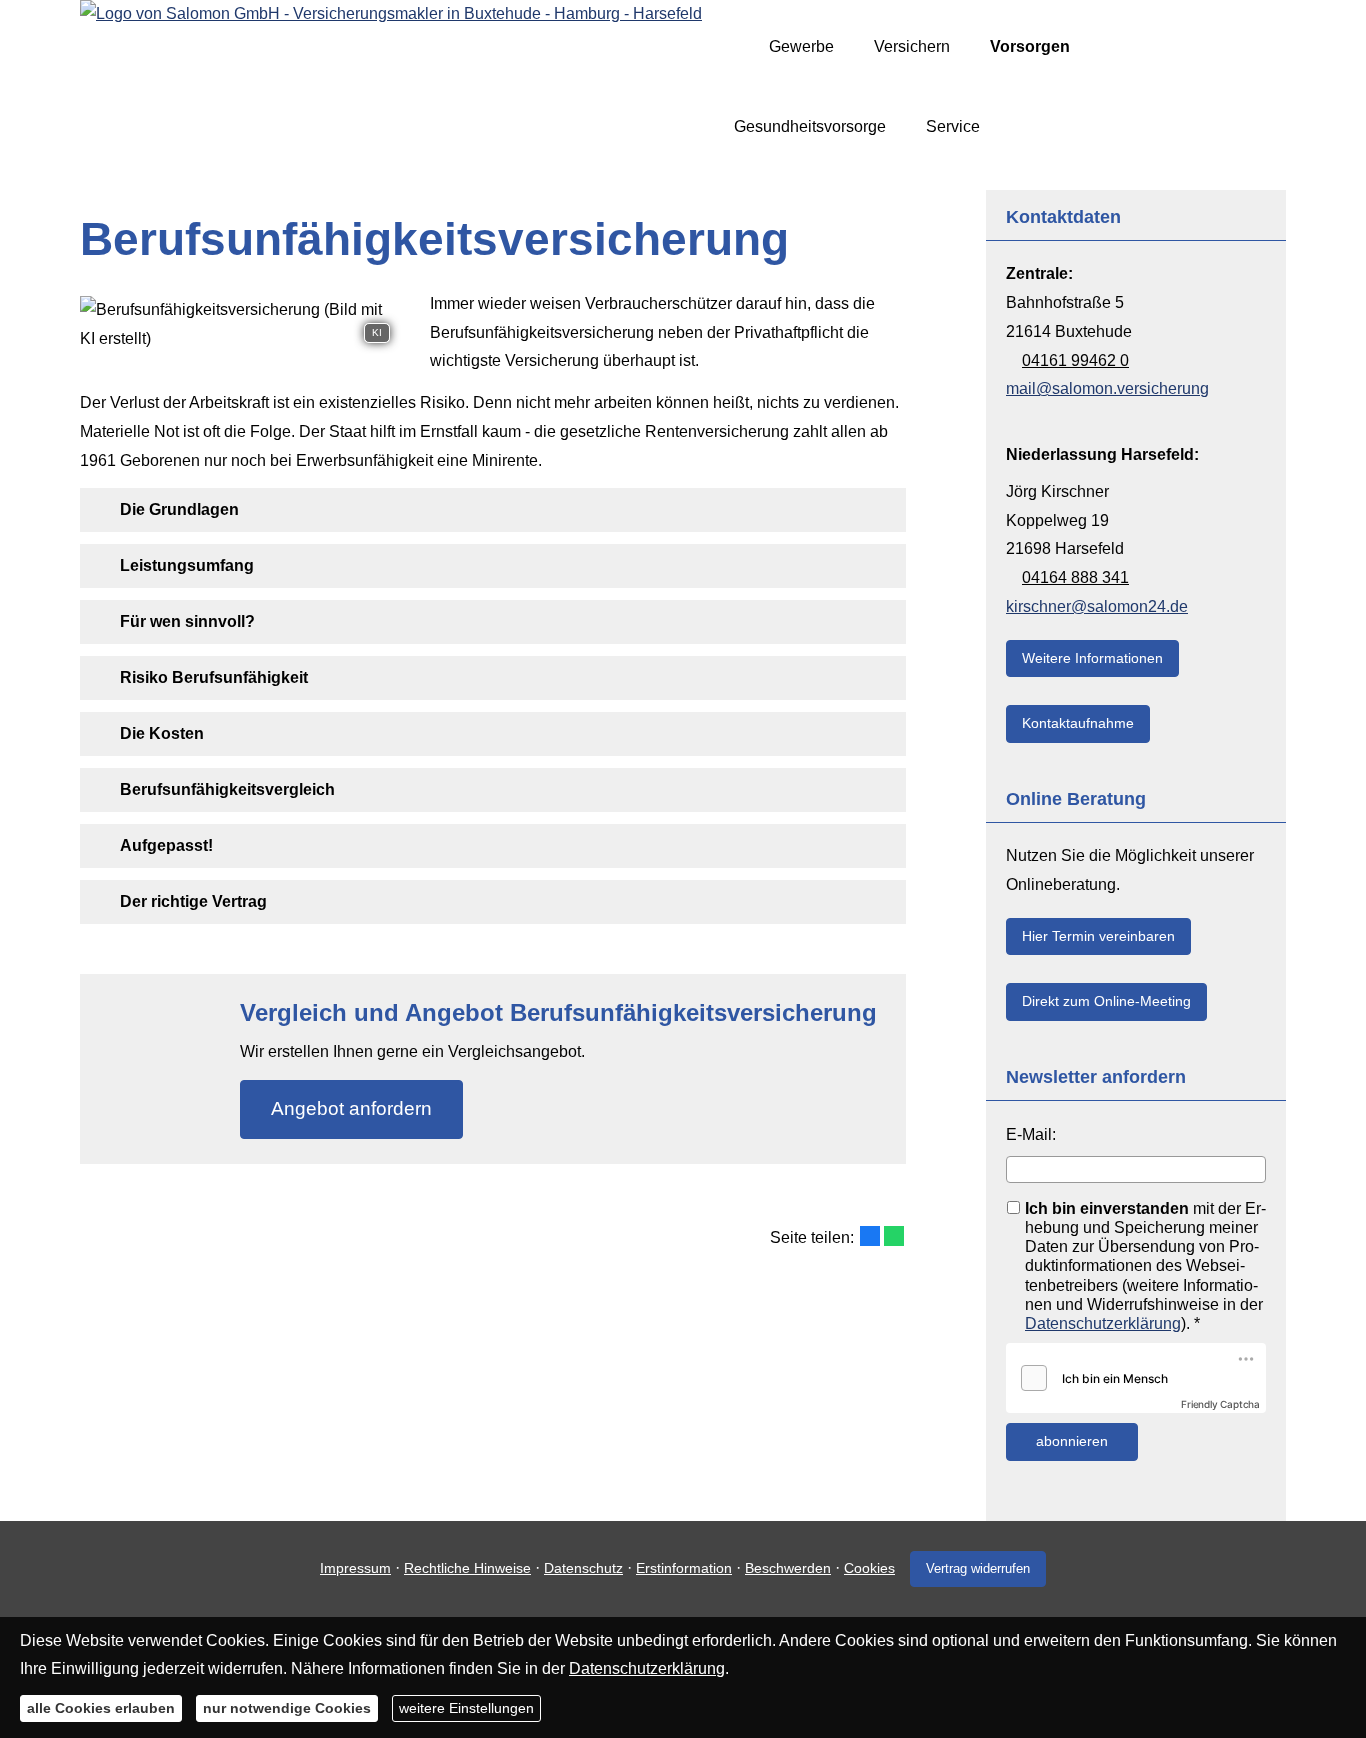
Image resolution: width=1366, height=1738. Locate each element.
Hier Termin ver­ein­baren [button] (1098, 936)
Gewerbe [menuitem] (801, 46)
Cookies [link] (869, 1568)
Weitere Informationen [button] (1092, 658)
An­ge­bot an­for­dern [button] (351, 1108)
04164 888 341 (1075, 577)
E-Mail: (1031, 1134)
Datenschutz (583, 1568)
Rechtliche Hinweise (467, 1568)
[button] (179, 509)
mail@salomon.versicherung (1107, 388)
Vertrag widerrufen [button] (978, 1568)
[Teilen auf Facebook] (870, 1236)
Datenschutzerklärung (1103, 1323)
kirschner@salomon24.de (1097, 606)
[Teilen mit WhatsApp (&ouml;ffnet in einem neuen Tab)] (894, 1236)
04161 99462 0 (1075, 360)
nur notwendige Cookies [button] (287, 1708)
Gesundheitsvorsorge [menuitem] (810, 126)
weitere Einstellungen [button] (466, 1708)
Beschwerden (788, 1568)
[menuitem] (739, 46)
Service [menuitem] (953, 126)
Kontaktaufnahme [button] (1078, 723)
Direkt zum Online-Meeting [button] (1106, 1001)
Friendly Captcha (1220, 1404)
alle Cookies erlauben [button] (101, 1708)
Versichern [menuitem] (912, 46)
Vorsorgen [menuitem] (1030, 46)
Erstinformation (684, 1568)
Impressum (355, 1568)
